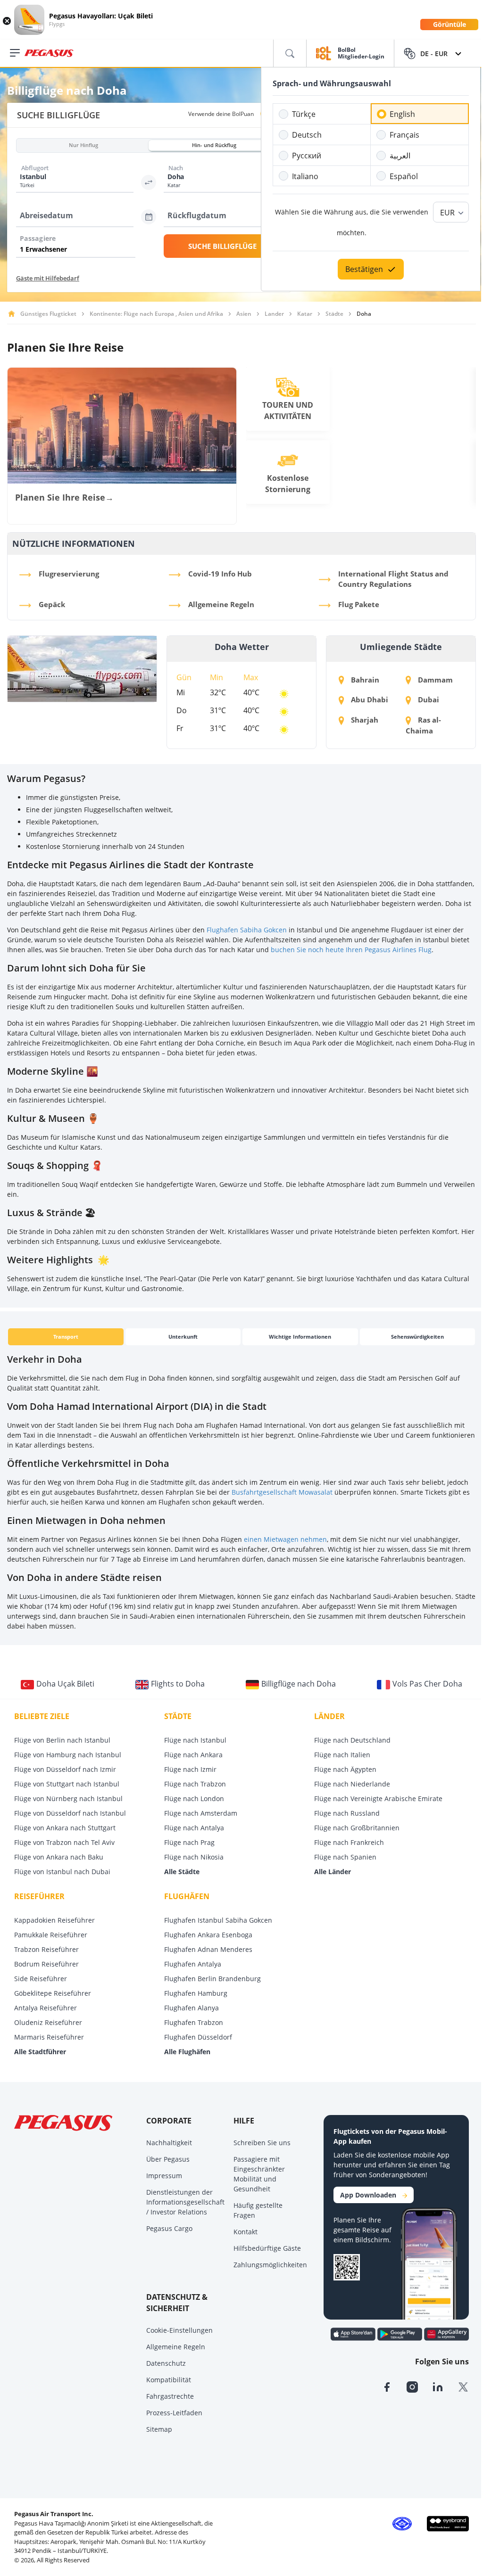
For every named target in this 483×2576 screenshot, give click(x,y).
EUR (447, 213)
